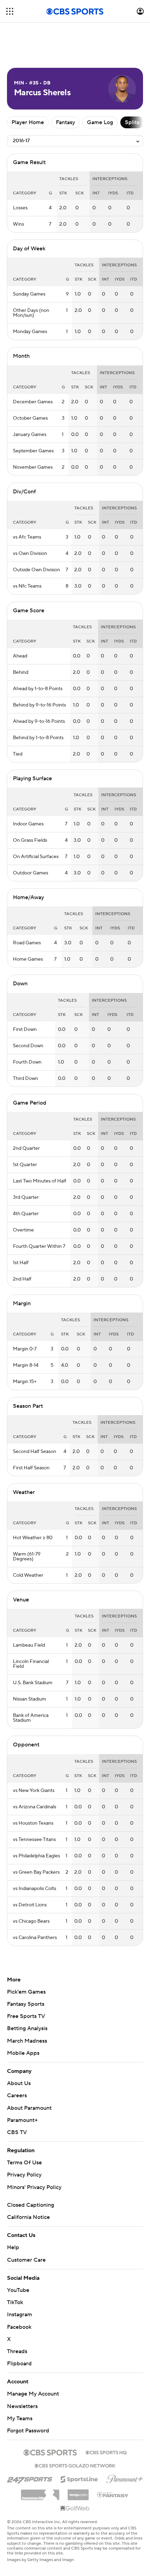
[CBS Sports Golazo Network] (75, 2465)
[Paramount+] (125, 2478)
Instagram (20, 2315)
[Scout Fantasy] (113, 2494)
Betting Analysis (27, 2028)
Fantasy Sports (26, 2004)
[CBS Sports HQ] (106, 2452)
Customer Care (26, 2260)
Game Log (100, 122)
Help (13, 2247)
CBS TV (17, 2132)
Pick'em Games (26, 1992)
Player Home (28, 122)
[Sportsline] (79, 2478)
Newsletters (22, 2406)
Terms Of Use (24, 2163)
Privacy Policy (24, 2175)
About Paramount (29, 2108)
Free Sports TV (26, 2016)
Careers (17, 2095)
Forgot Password (28, 2431)
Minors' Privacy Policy (34, 2187)
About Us (19, 2083)
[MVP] (78, 2492)
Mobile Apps (23, 2053)
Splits (132, 122)
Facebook (19, 2327)
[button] (10, 11)
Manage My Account (33, 2394)
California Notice (28, 2217)
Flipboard (19, 2364)
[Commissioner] (40, 2492)
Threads (17, 2351)
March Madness (27, 2041)
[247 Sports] (30, 2478)
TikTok (15, 2302)
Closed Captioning (31, 2205)
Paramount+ (22, 2120)
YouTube (18, 2290)
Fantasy (65, 122)
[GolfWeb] (75, 2509)
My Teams (20, 2418)
